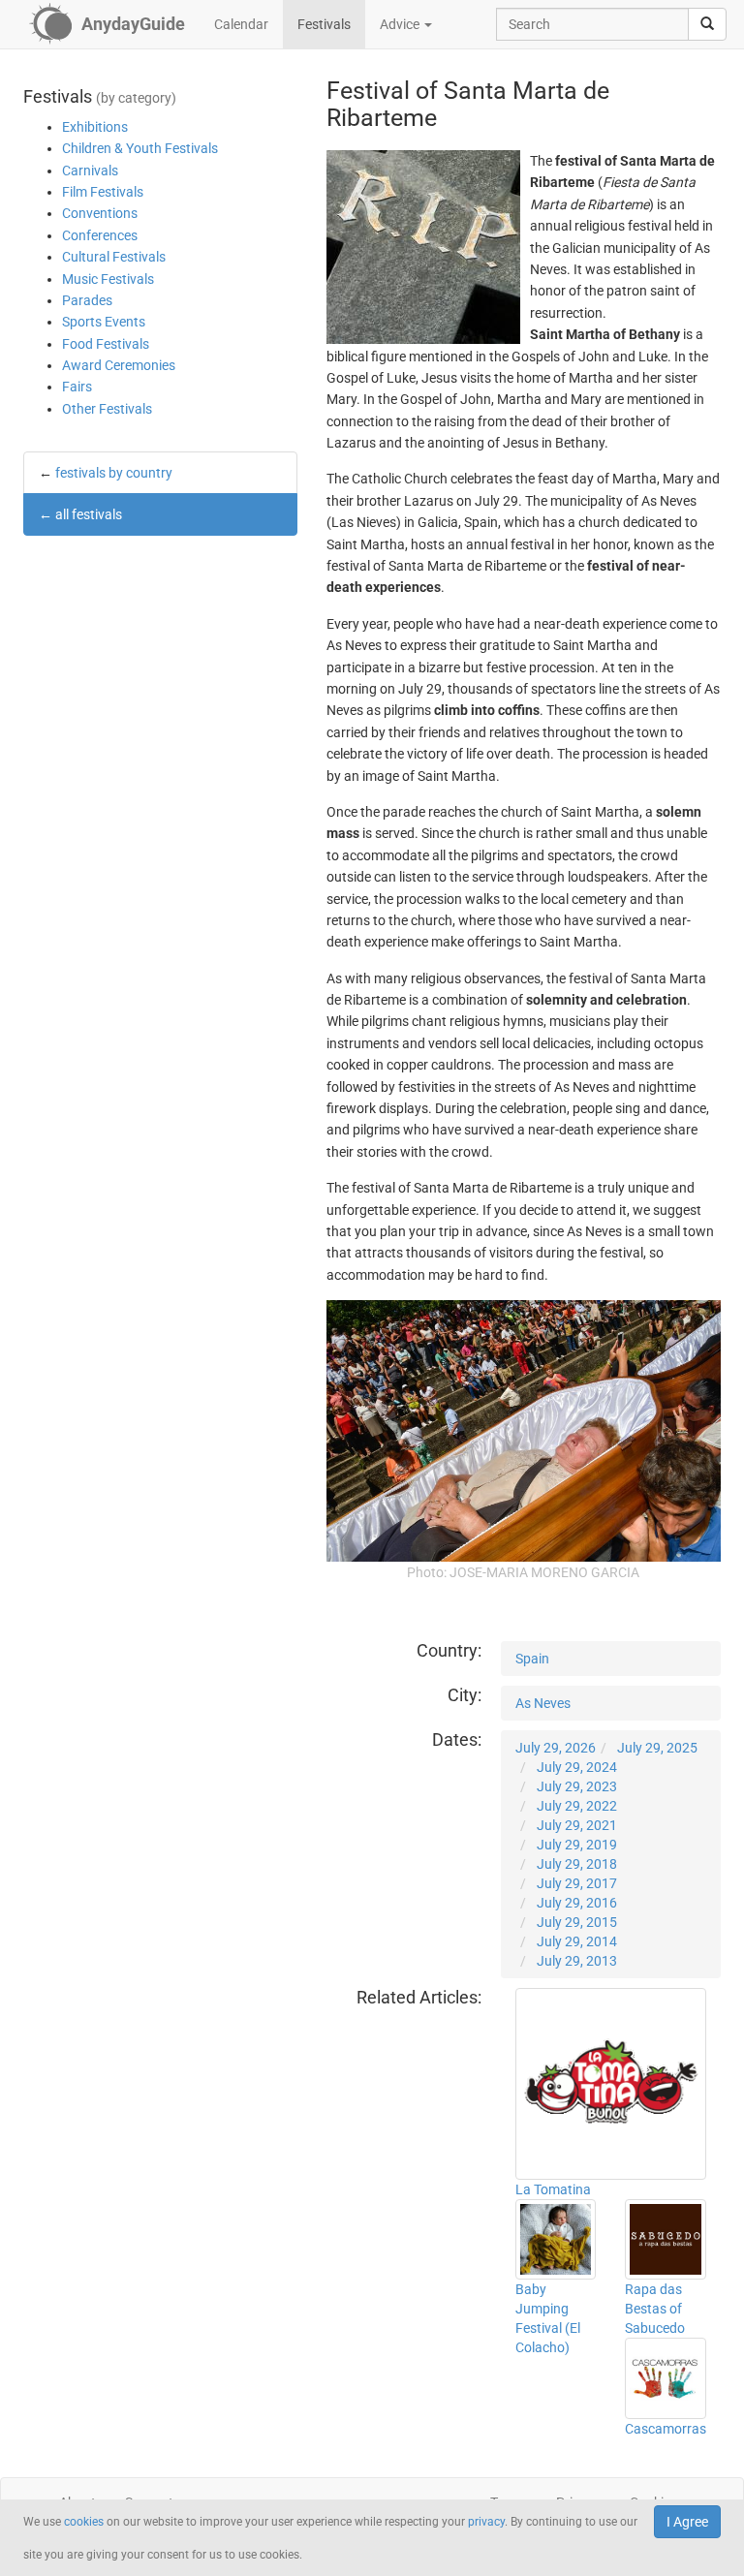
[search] (707, 24)
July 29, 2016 (577, 1903)
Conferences (100, 235)
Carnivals (90, 171)
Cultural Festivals (114, 257)
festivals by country (114, 473)
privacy (486, 2522)
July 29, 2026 (556, 1748)
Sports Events (104, 322)
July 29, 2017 (577, 1883)
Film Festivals (103, 192)
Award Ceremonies (119, 365)
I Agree (687, 2522)
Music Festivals (108, 279)
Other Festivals (107, 409)
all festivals (89, 514)
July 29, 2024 (577, 1767)
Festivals (324, 24)
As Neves (543, 1703)
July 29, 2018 (577, 1864)
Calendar (241, 24)
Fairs (77, 387)
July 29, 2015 (577, 1922)
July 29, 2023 (577, 1786)
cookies (84, 2522)
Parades (87, 300)
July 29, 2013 (577, 1961)
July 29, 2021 (577, 1825)
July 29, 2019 (577, 1845)
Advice (401, 24)
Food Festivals (106, 344)
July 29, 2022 (577, 1806)
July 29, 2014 (577, 1941)
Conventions (100, 213)
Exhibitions (95, 127)
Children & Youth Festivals (140, 148)
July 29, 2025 (657, 1748)
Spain (532, 1659)
